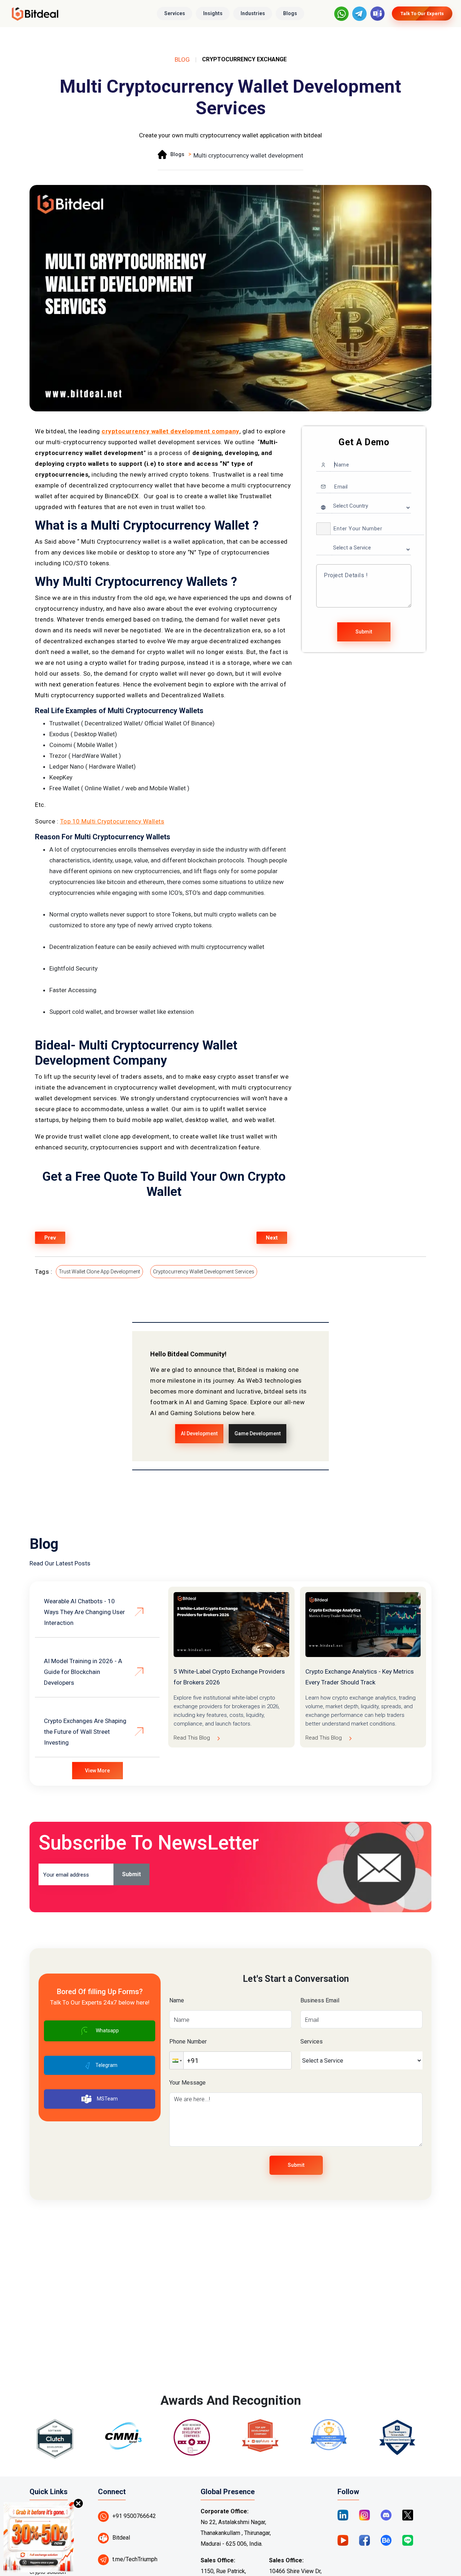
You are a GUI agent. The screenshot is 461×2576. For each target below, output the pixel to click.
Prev (50, 1238)
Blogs (290, 13)
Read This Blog (192, 1738)
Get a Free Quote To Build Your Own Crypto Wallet (164, 1184)
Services (175, 13)
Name (177, 2000)
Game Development (258, 1433)
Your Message (187, 2083)
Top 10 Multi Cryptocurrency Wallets (112, 821)
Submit (364, 632)
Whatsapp (107, 2031)
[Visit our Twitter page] (408, 2515)
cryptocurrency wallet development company (171, 431)
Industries (253, 13)
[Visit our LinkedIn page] (343, 2515)
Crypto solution (48, 2572)
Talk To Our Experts (422, 14)
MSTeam (107, 2099)
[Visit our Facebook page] (364, 2540)
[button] (323, 529)
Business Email (320, 2000)
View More (97, 1771)
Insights (213, 13)
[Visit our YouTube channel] (343, 2540)
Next (272, 1238)
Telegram (106, 2065)
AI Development (199, 1433)
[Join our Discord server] (386, 2515)
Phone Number (188, 2042)
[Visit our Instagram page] (364, 2515)
